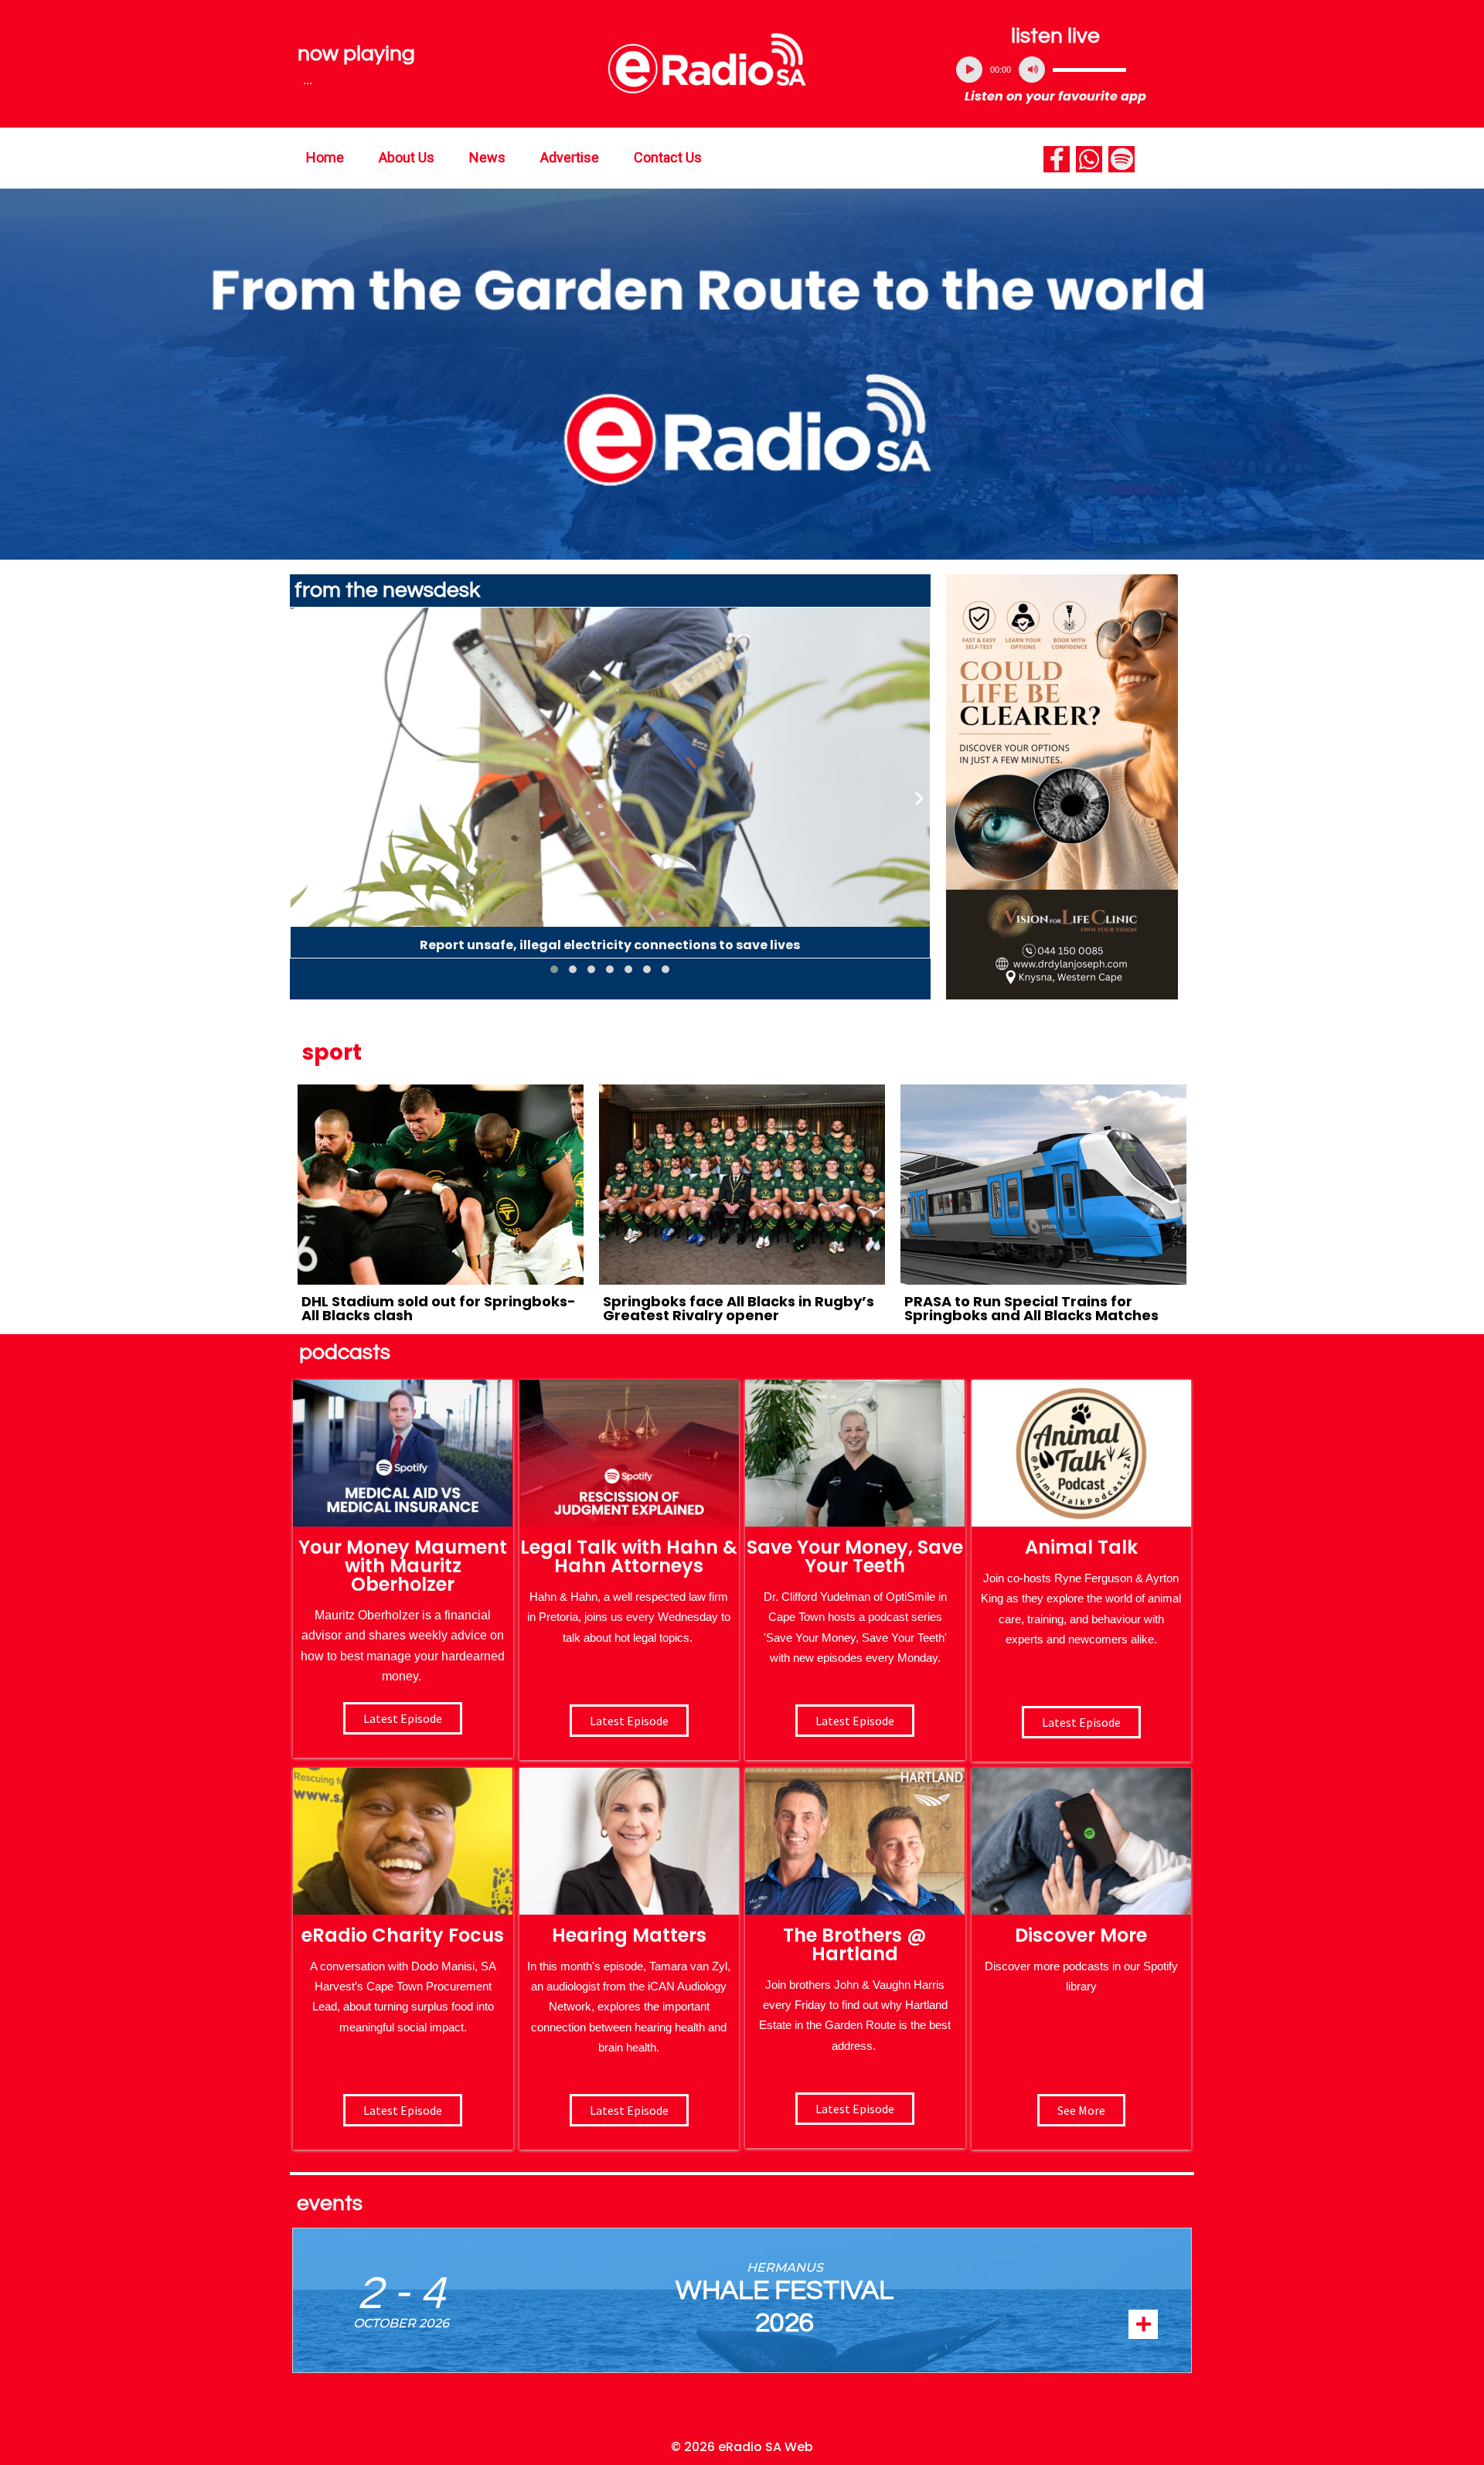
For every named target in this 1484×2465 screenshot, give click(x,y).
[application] (1056, 70)
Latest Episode (855, 1721)
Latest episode (403, 1718)
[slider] (1089, 70)
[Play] (969, 70)
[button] (554, 969)
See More (1081, 2110)
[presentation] (301, 797)
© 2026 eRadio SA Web (742, 2447)
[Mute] (1032, 70)
